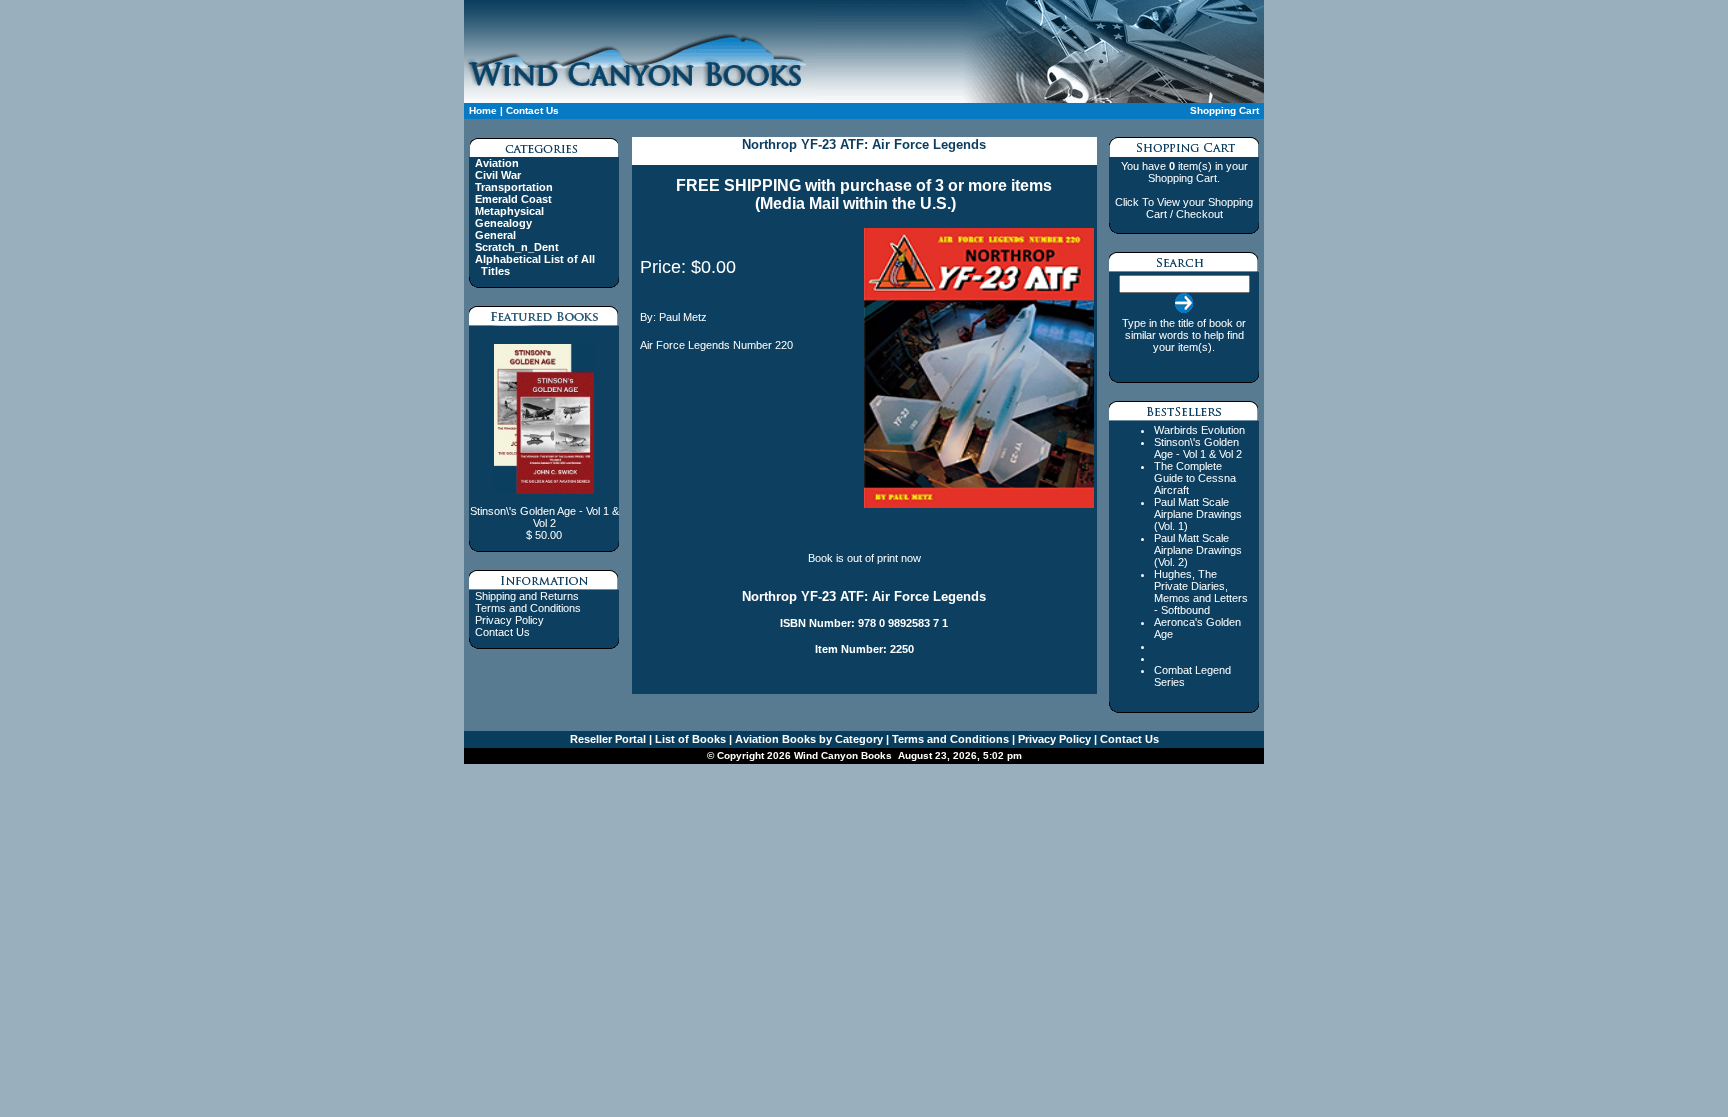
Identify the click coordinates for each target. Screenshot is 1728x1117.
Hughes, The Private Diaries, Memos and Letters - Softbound (1201, 592)
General (495, 235)
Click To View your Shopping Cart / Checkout (1184, 208)
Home (483, 110)
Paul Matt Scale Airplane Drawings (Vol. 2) (1198, 550)
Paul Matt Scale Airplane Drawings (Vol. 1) (1198, 514)
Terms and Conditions (528, 608)
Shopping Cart (1224, 110)
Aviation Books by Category (807, 739)
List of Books (689, 739)
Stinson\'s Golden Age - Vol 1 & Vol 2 (1198, 448)
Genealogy (503, 223)
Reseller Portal (608, 739)
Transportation (514, 187)
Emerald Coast (513, 199)
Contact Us (532, 110)
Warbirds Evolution (1199, 430)
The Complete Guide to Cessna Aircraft (1195, 478)
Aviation (497, 163)
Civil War (498, 175)
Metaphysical (509, 211)
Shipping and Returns (527, 596)
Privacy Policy (509, 620)
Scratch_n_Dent (517, 247)
